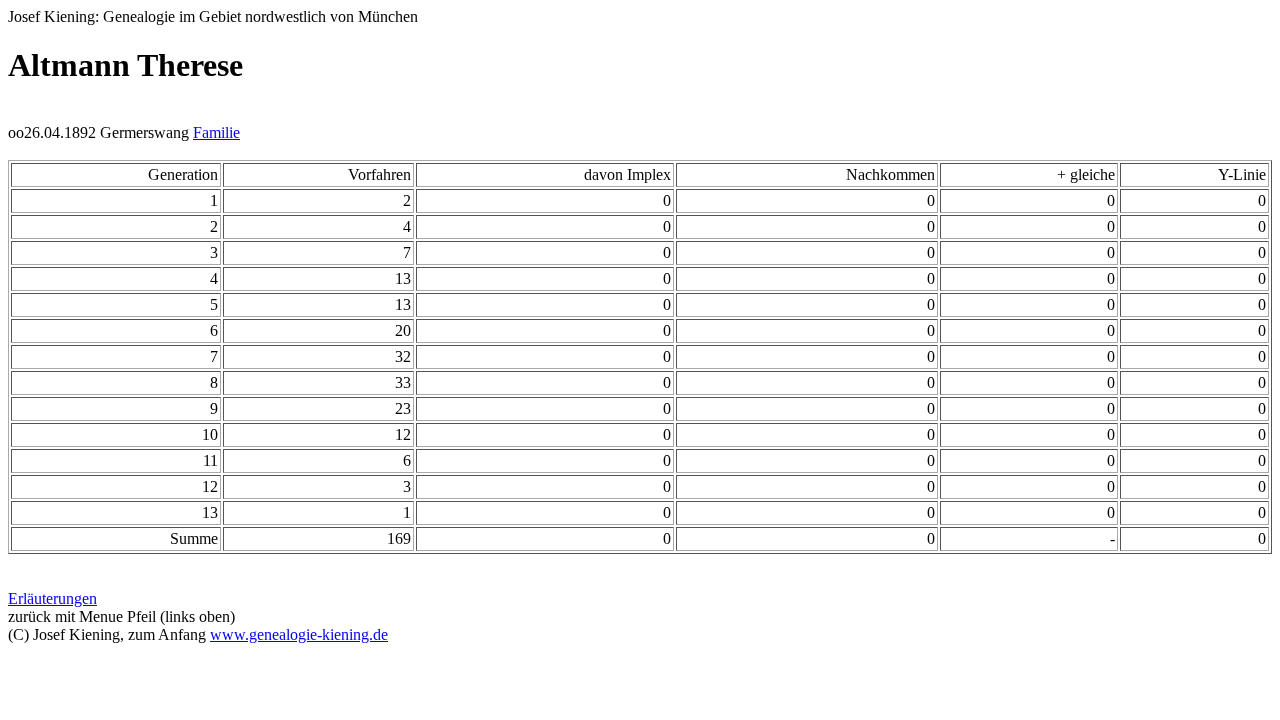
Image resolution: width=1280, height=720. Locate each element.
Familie (216, 132)
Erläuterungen (52, 598)
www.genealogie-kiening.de (299, 634)
